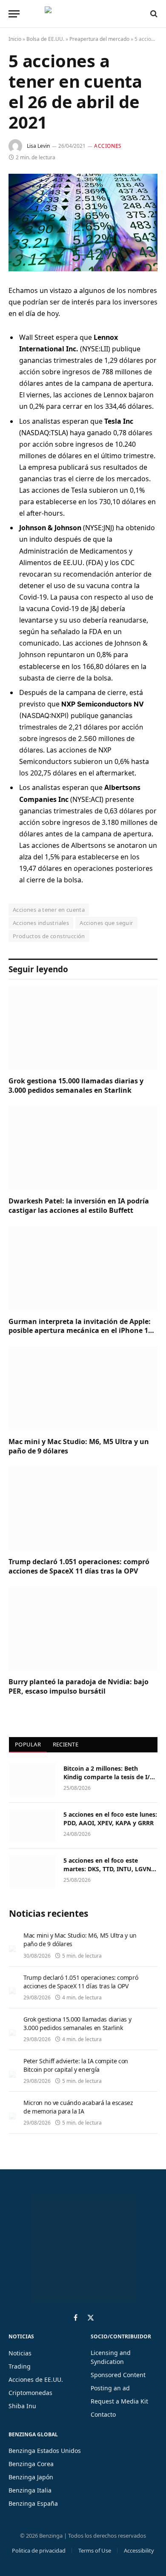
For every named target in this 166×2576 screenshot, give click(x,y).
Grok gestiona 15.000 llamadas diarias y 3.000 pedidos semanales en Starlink (76, 1086)
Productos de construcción (49, 936)
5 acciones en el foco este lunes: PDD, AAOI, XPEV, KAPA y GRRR (110, 1819)
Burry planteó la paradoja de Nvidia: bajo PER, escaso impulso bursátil (79, 1686)
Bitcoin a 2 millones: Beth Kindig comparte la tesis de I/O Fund (109, 1777)
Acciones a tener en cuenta (49, 910)
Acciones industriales (41, 923)
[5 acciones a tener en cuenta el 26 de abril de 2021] (83, 223)
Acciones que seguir (106, 923)
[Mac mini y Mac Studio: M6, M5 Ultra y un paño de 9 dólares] (83, 1389)
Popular (28, 1744)
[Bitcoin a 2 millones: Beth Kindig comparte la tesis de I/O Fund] (32, 1780)
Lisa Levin (38, 146)
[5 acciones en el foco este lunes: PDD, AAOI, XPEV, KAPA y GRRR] (32, 1826)
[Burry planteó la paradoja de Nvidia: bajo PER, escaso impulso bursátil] (83, 1629)
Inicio (15, 39)
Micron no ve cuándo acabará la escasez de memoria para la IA (78, 2107)
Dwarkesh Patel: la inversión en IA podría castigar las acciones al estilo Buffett (79, 1206)
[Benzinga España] (81, 14)
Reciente (66, 1744)
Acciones (108, 146)
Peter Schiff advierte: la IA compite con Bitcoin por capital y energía (76, 2065)
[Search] (153, 14)
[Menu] (14, 14)
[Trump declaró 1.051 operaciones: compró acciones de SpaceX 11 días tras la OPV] (83, 1509)
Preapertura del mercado (99, 39)
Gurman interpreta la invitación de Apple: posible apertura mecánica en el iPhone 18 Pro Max (80, 1331)
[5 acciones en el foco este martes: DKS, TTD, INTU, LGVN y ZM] (32, 1872)
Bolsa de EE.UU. (45, 39)
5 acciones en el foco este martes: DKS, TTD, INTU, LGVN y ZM (110, 1869)
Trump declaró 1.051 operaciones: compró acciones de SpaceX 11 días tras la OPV (79, 1566)
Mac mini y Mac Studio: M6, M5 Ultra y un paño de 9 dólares (79, 1446)
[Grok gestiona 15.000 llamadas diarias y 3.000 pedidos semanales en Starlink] (83, 1028)
